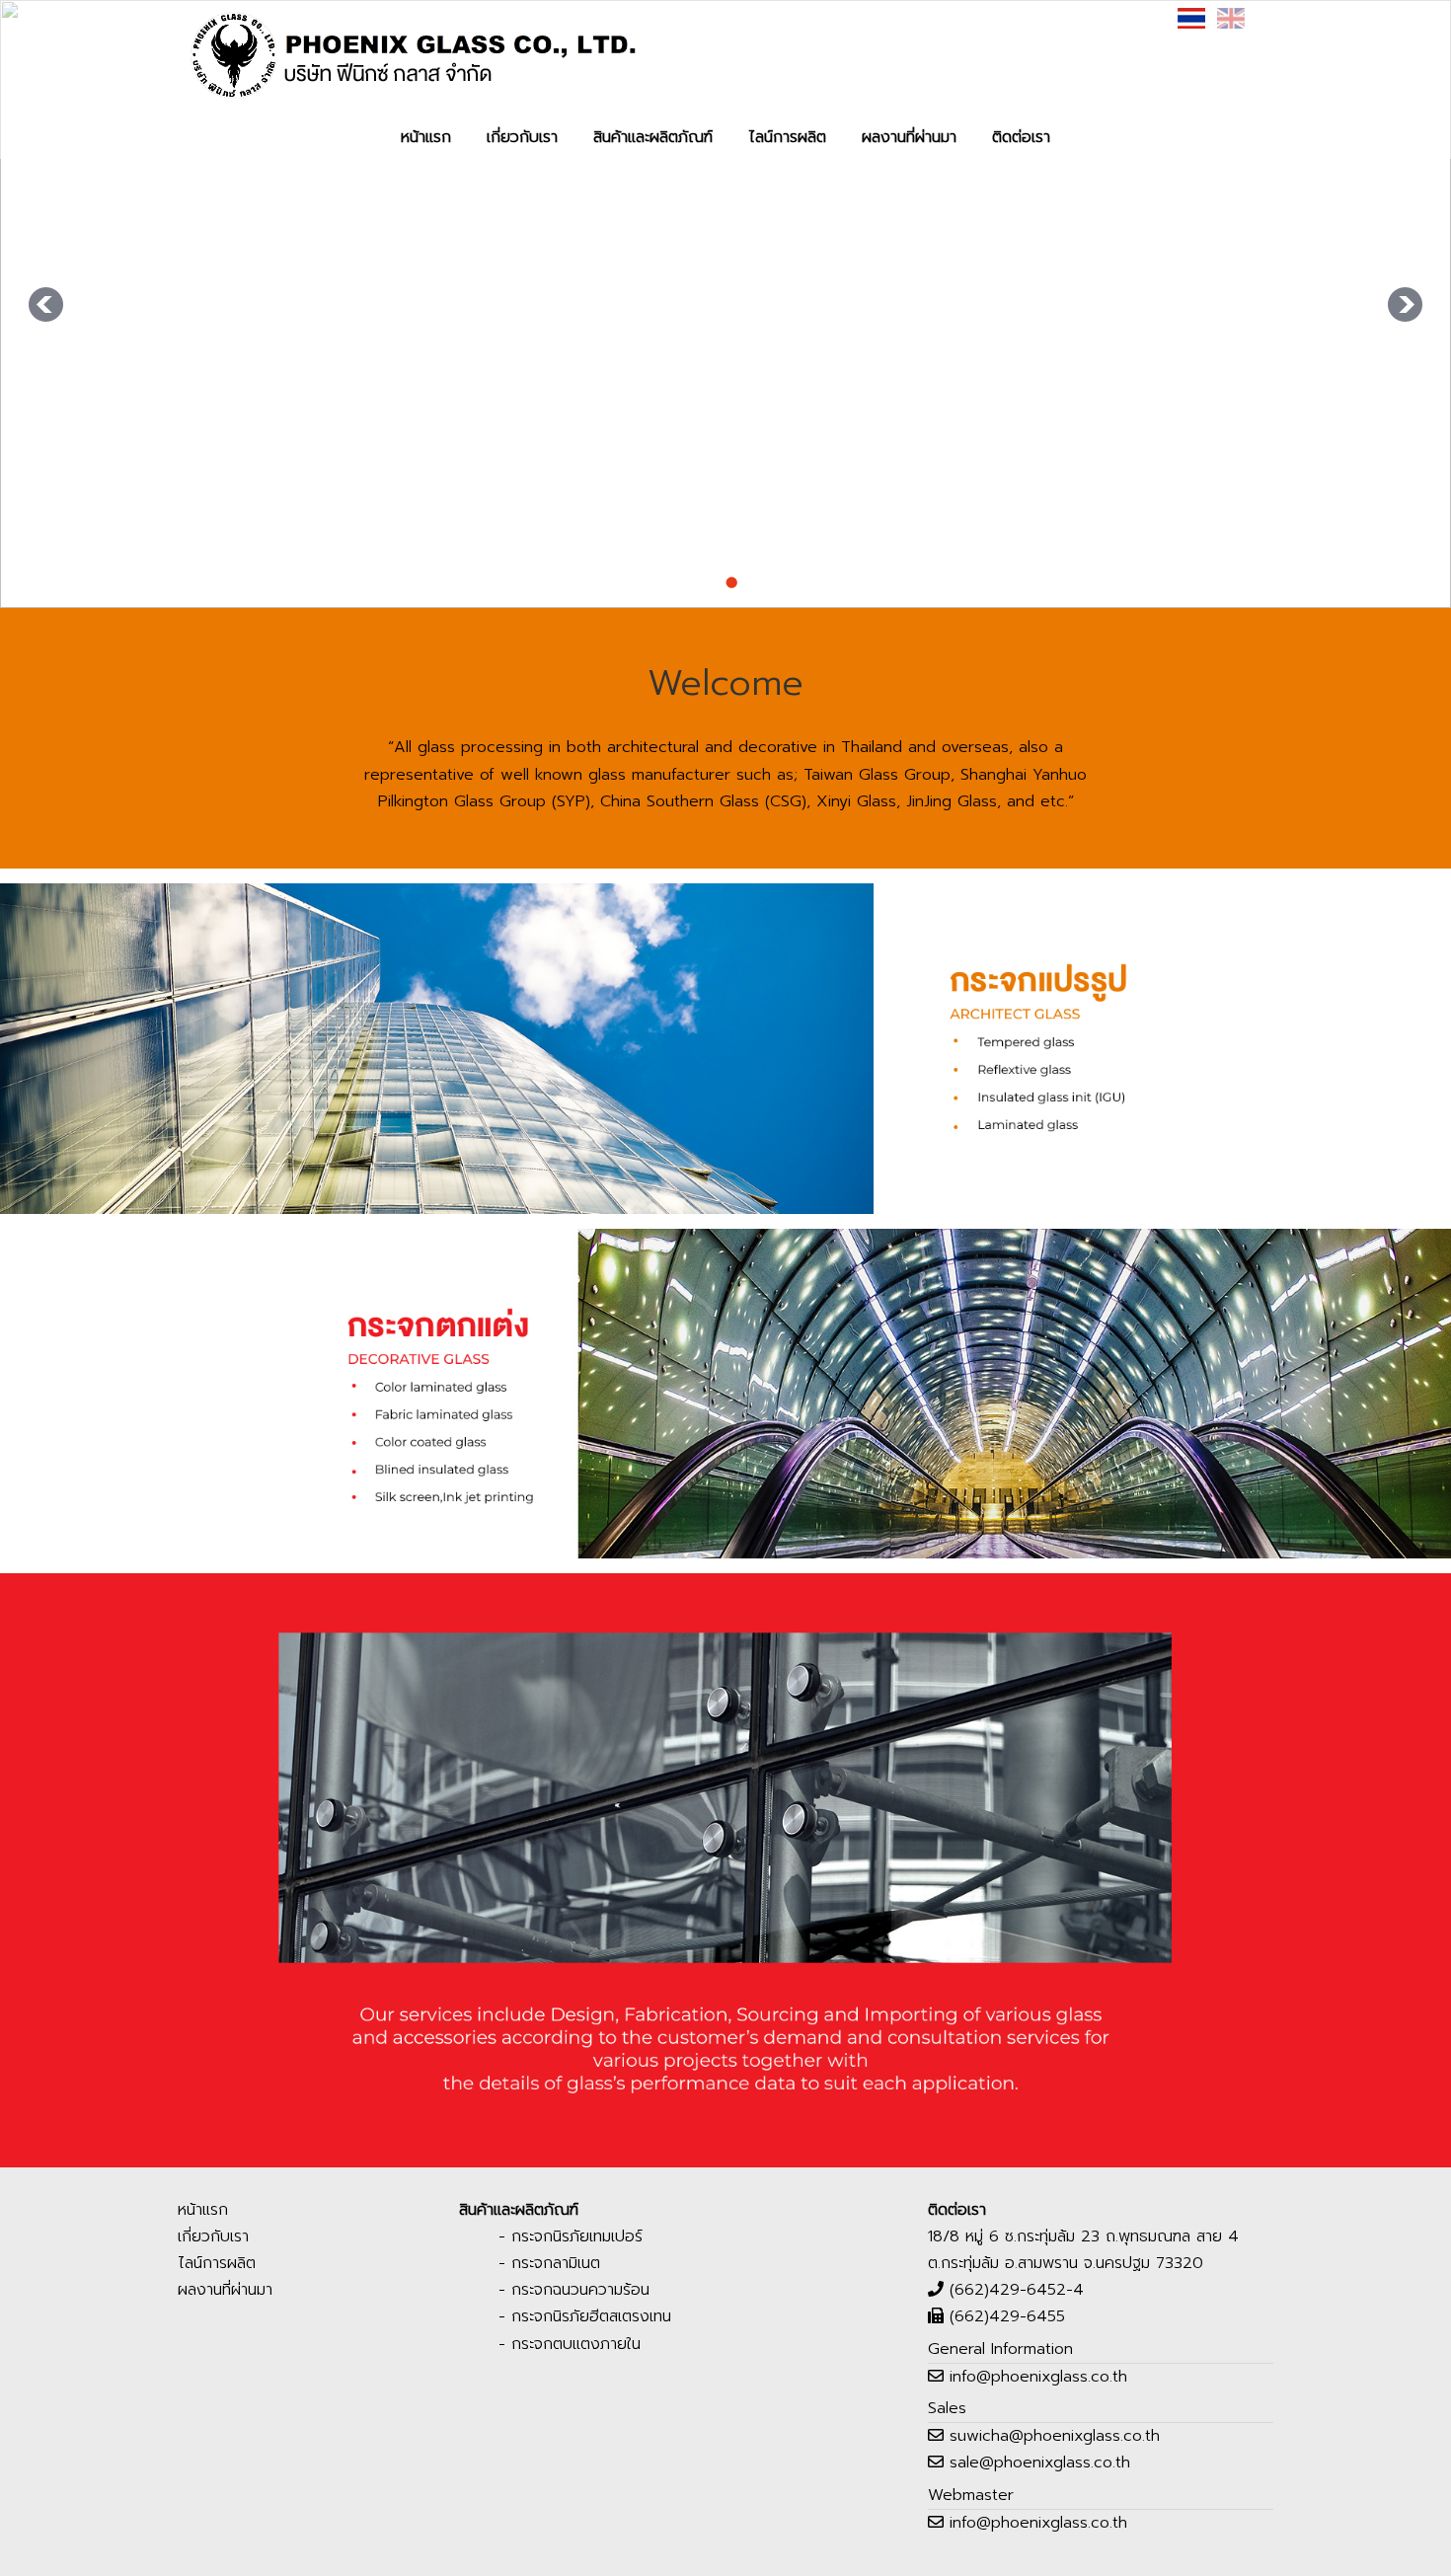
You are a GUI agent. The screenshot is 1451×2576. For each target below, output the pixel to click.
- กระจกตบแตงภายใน (570, 2344)
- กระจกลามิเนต (549, 2263)
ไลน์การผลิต (787, 137)
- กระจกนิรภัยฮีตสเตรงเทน (585, 2316)
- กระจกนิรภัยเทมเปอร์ (571, 2236)
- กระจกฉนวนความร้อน (574, 2290)
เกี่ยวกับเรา (522, 137)
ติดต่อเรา (1021, 137)
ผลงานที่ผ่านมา (909, 137)
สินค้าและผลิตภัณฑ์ (653, 137)
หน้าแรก (426, 137)
